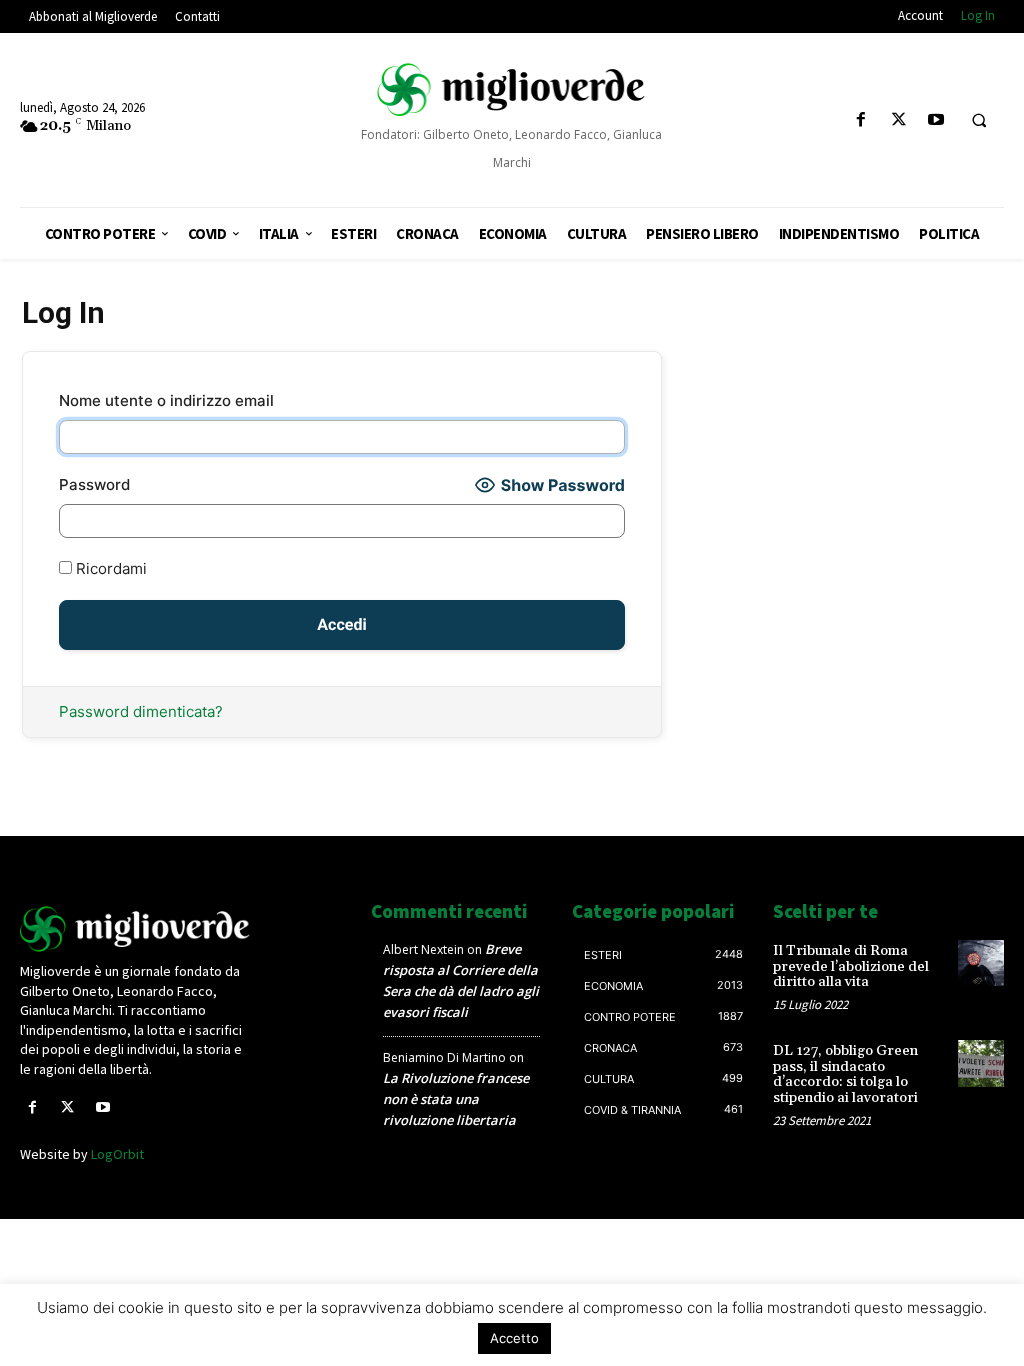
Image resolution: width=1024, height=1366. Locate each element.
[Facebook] (861, 120)
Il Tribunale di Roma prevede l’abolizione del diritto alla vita (851, 966)
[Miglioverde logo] (135, 929)
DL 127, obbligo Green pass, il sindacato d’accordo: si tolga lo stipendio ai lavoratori (845, 1074)
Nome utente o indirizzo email (166, 400)
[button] (979, 121)
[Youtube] (935, 120)
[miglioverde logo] (512, 89)
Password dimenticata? (141, 711)
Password (94, 484)
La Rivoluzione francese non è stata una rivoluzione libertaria (456, 1099)
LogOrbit (117, 1154)
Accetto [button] (514, 1338)
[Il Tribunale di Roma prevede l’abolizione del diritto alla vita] (981, 963)
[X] (898, 120)
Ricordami (109, 568)
